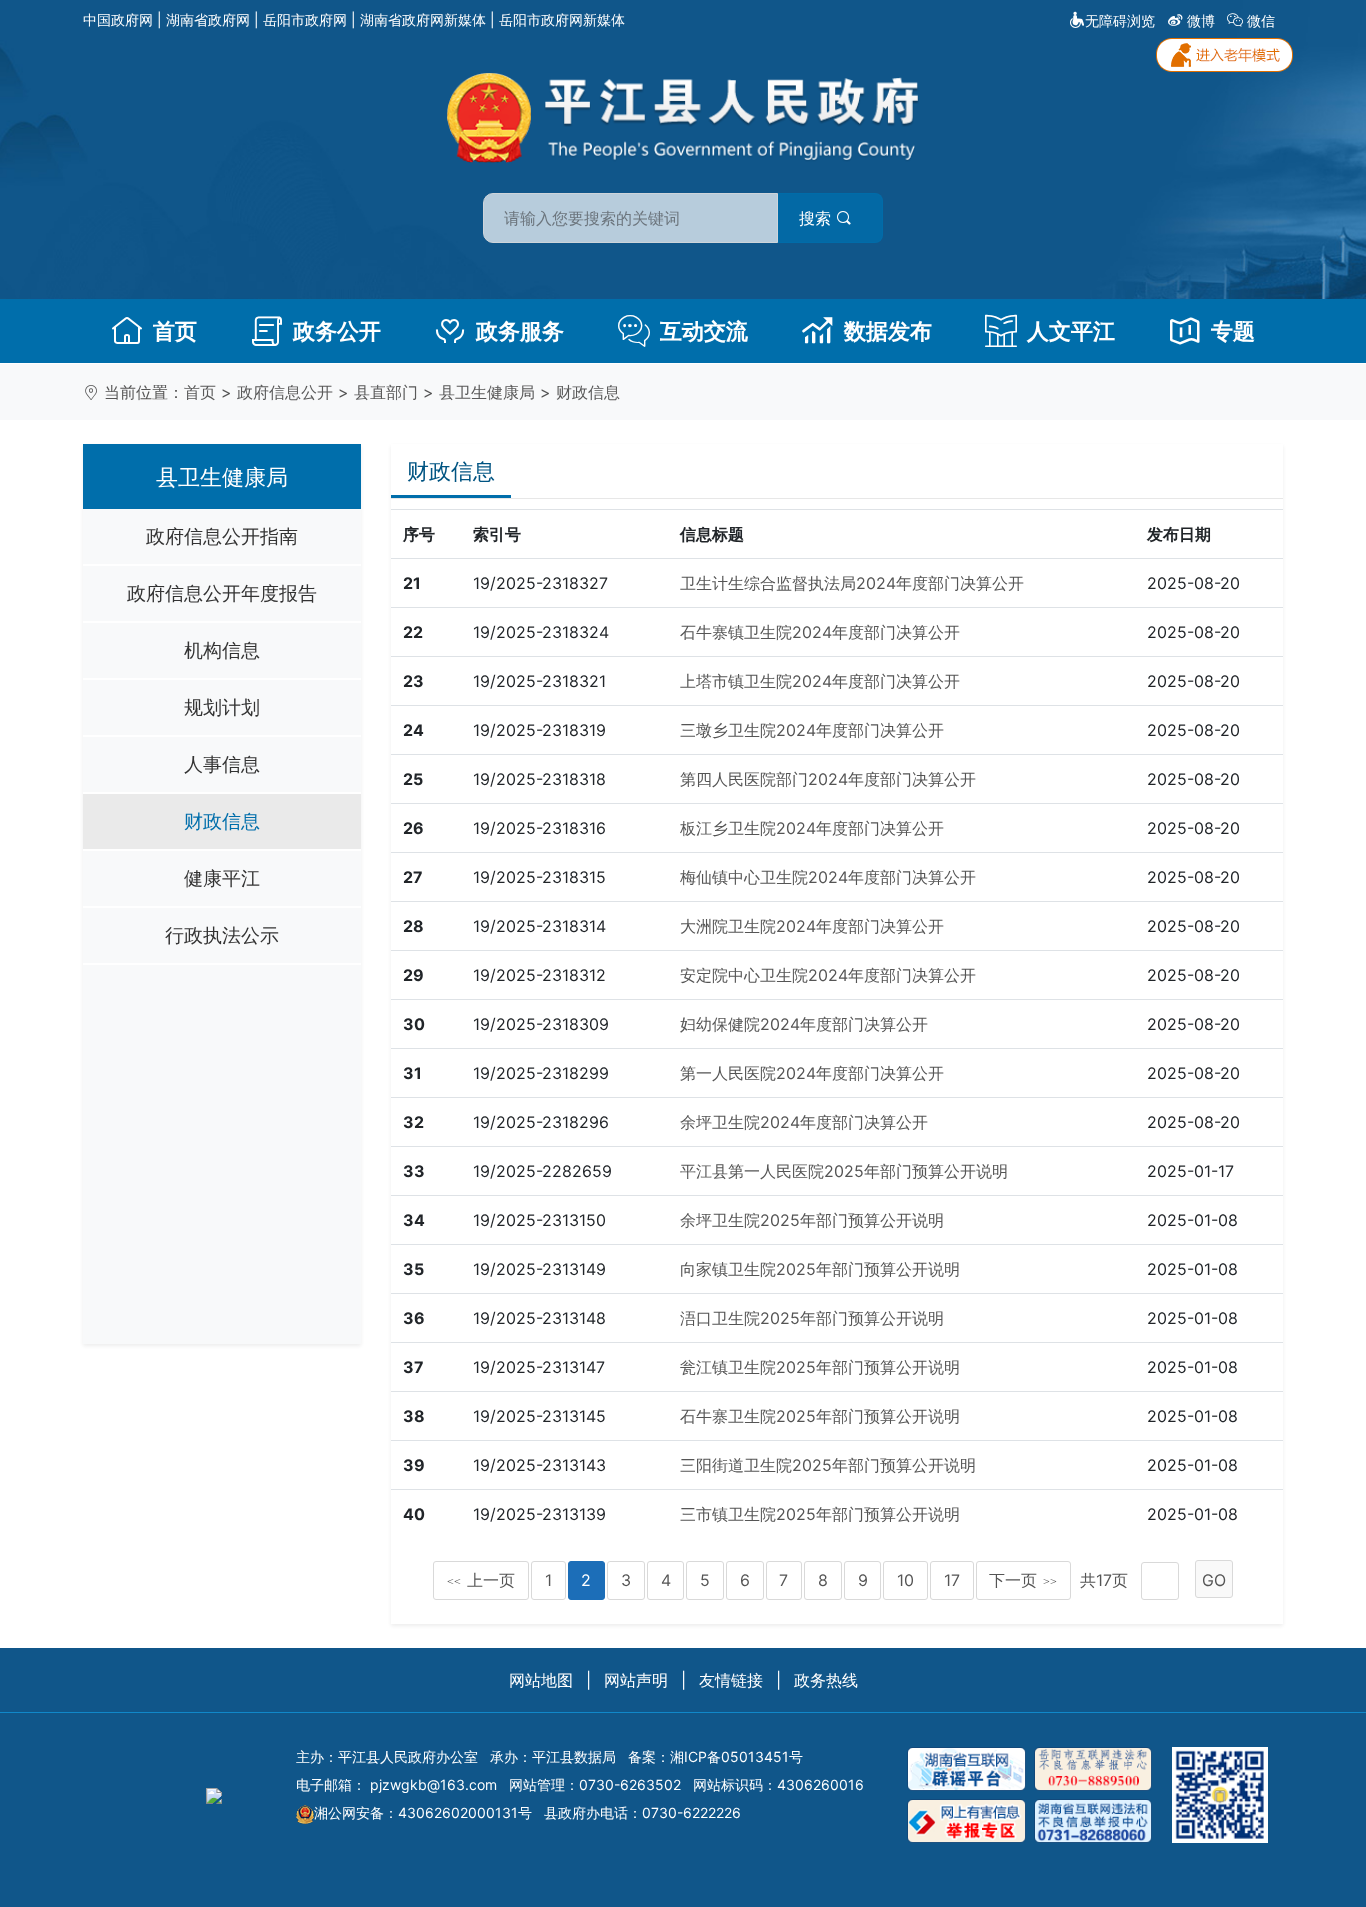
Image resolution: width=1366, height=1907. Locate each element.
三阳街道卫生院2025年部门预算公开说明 (828, 1465)
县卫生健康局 (487, 392)
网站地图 (541, 1680)
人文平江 (1071, 331)
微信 (1261, 20)
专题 (1233, 331)
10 (905, 1580)
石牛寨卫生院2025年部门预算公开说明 (820, 1416)
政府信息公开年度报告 (222, 593)
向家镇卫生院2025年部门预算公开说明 (820, 1269)
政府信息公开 (285, 392)
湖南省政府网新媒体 (423, 19)
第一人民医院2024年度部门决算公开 (812, 1073)
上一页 (481, 1580)
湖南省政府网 (208, 19)
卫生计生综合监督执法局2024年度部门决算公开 (852, 583)
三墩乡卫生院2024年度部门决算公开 (812, 730)
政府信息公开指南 (222, 536)
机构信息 (222, 650)
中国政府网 (118, 19)
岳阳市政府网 (305, 19)
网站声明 (636, 1680)
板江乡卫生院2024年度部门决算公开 (812, 828)
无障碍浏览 (1120, 20)
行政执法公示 (222, 935)
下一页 (1023, 1580)
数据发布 (888, 331)
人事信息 (222, 764)
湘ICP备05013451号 (736, 1756)
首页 (175, 331)
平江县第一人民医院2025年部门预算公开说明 (844, 1171)
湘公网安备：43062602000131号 (423, 1812)
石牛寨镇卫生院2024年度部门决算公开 (820, 632)
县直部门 (386, 392)
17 (952, 1580)
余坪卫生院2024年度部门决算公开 (804, 1122)
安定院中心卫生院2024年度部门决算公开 (828, 975)
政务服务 (520, 331)
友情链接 (731, 1680)
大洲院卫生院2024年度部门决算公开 (812, 926)
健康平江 (222, 878)
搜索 (817, 218)
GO (1214, 1580)
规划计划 (222, 707)
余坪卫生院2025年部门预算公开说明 (812, 1220)
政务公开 (337, 331)
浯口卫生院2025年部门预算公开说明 (812, 1318)
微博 (1201, 20)
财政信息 (588, 392)
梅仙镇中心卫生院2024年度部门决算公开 (828, 877)
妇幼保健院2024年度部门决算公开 (804, 1024)
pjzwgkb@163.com (433, 1784)
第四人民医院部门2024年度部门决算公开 (828, 779)
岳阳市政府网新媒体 (562, 19)
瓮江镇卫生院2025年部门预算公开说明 (820, 1367)
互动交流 (704, 331)
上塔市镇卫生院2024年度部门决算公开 (820, 681)
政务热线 (826, 1680)
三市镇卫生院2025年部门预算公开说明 (820, 1514)
